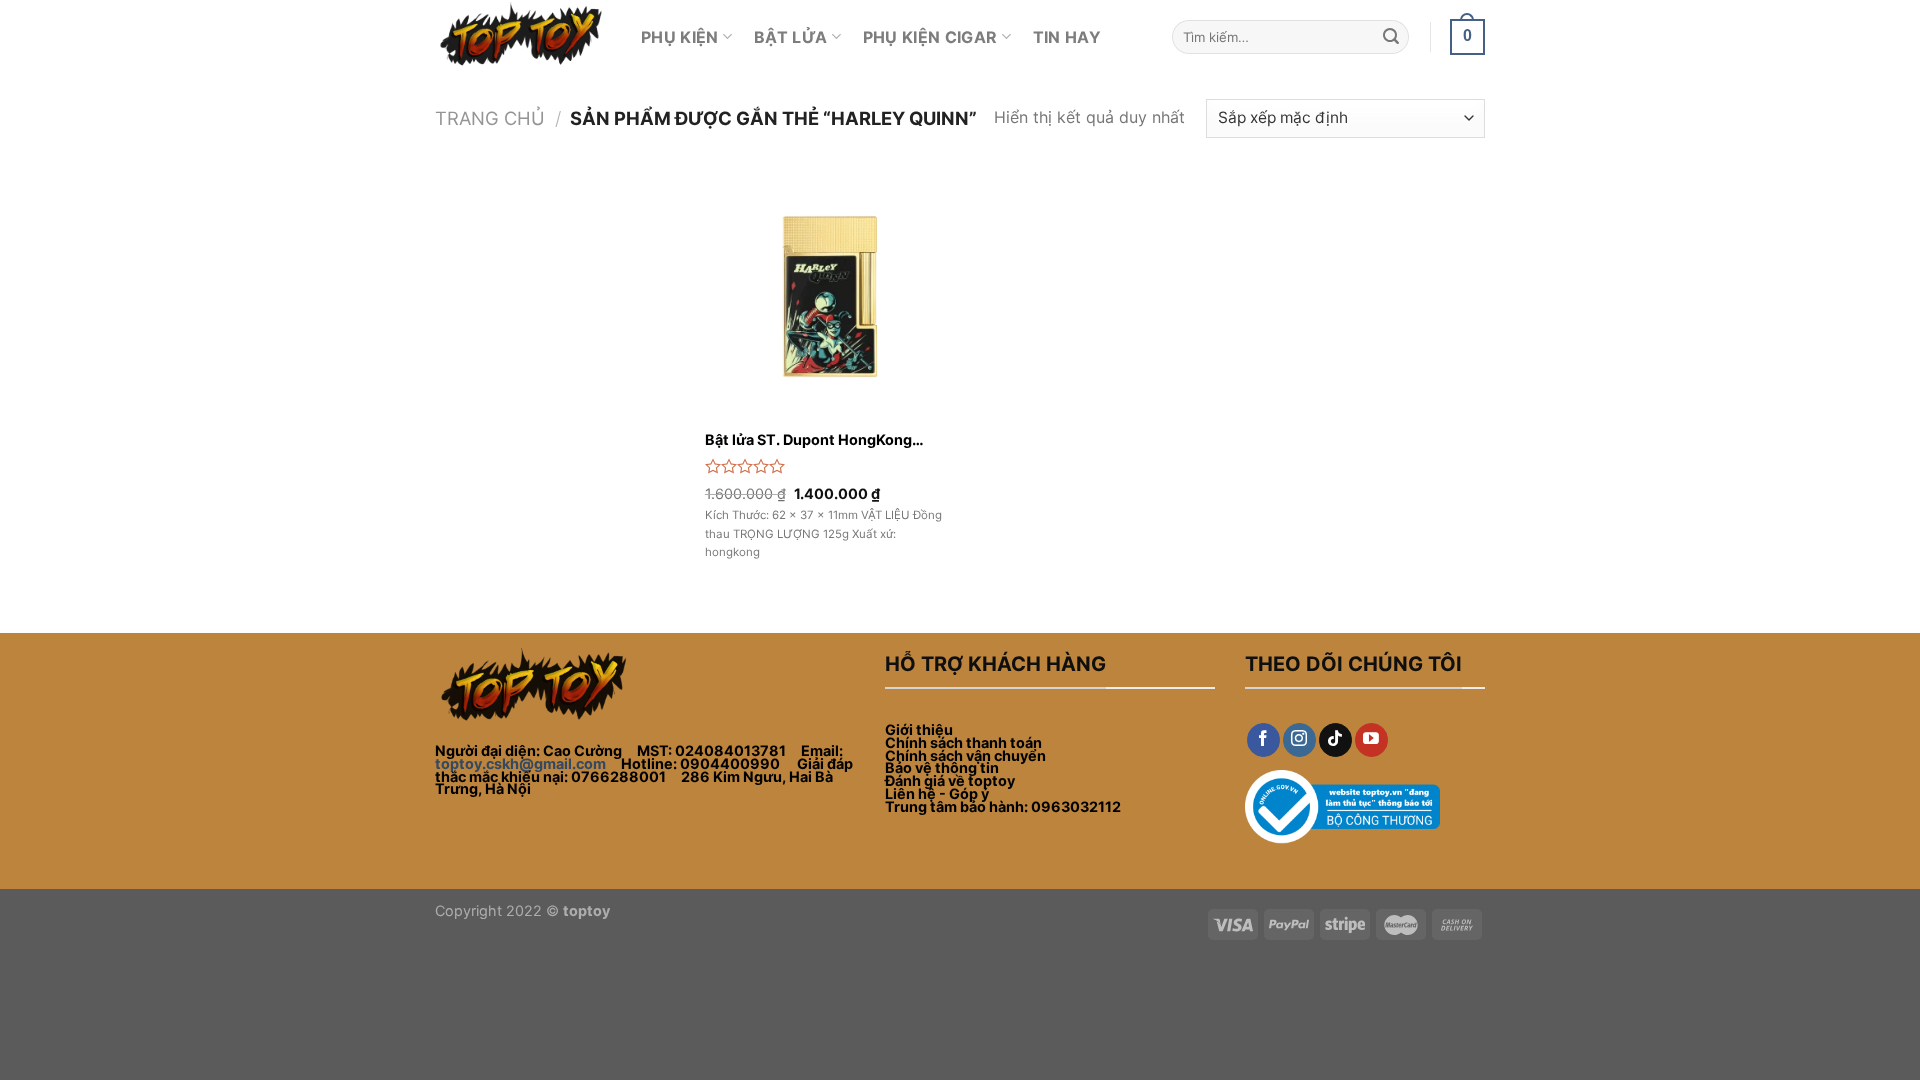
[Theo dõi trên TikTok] (1335, 740)
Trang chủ (490, 118)
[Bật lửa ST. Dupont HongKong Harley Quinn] (828, 296)
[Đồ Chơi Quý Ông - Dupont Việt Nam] (523, 37)
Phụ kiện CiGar (930, 37)
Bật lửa (790, 37)
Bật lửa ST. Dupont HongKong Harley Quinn (808, 440)
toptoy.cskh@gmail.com (520, 763)
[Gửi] (1391, 37)
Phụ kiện (680, 37)
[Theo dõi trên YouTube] (1371, 740)
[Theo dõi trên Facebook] (1263, 740)
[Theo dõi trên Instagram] (1299, 740)
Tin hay (1067, 37)
